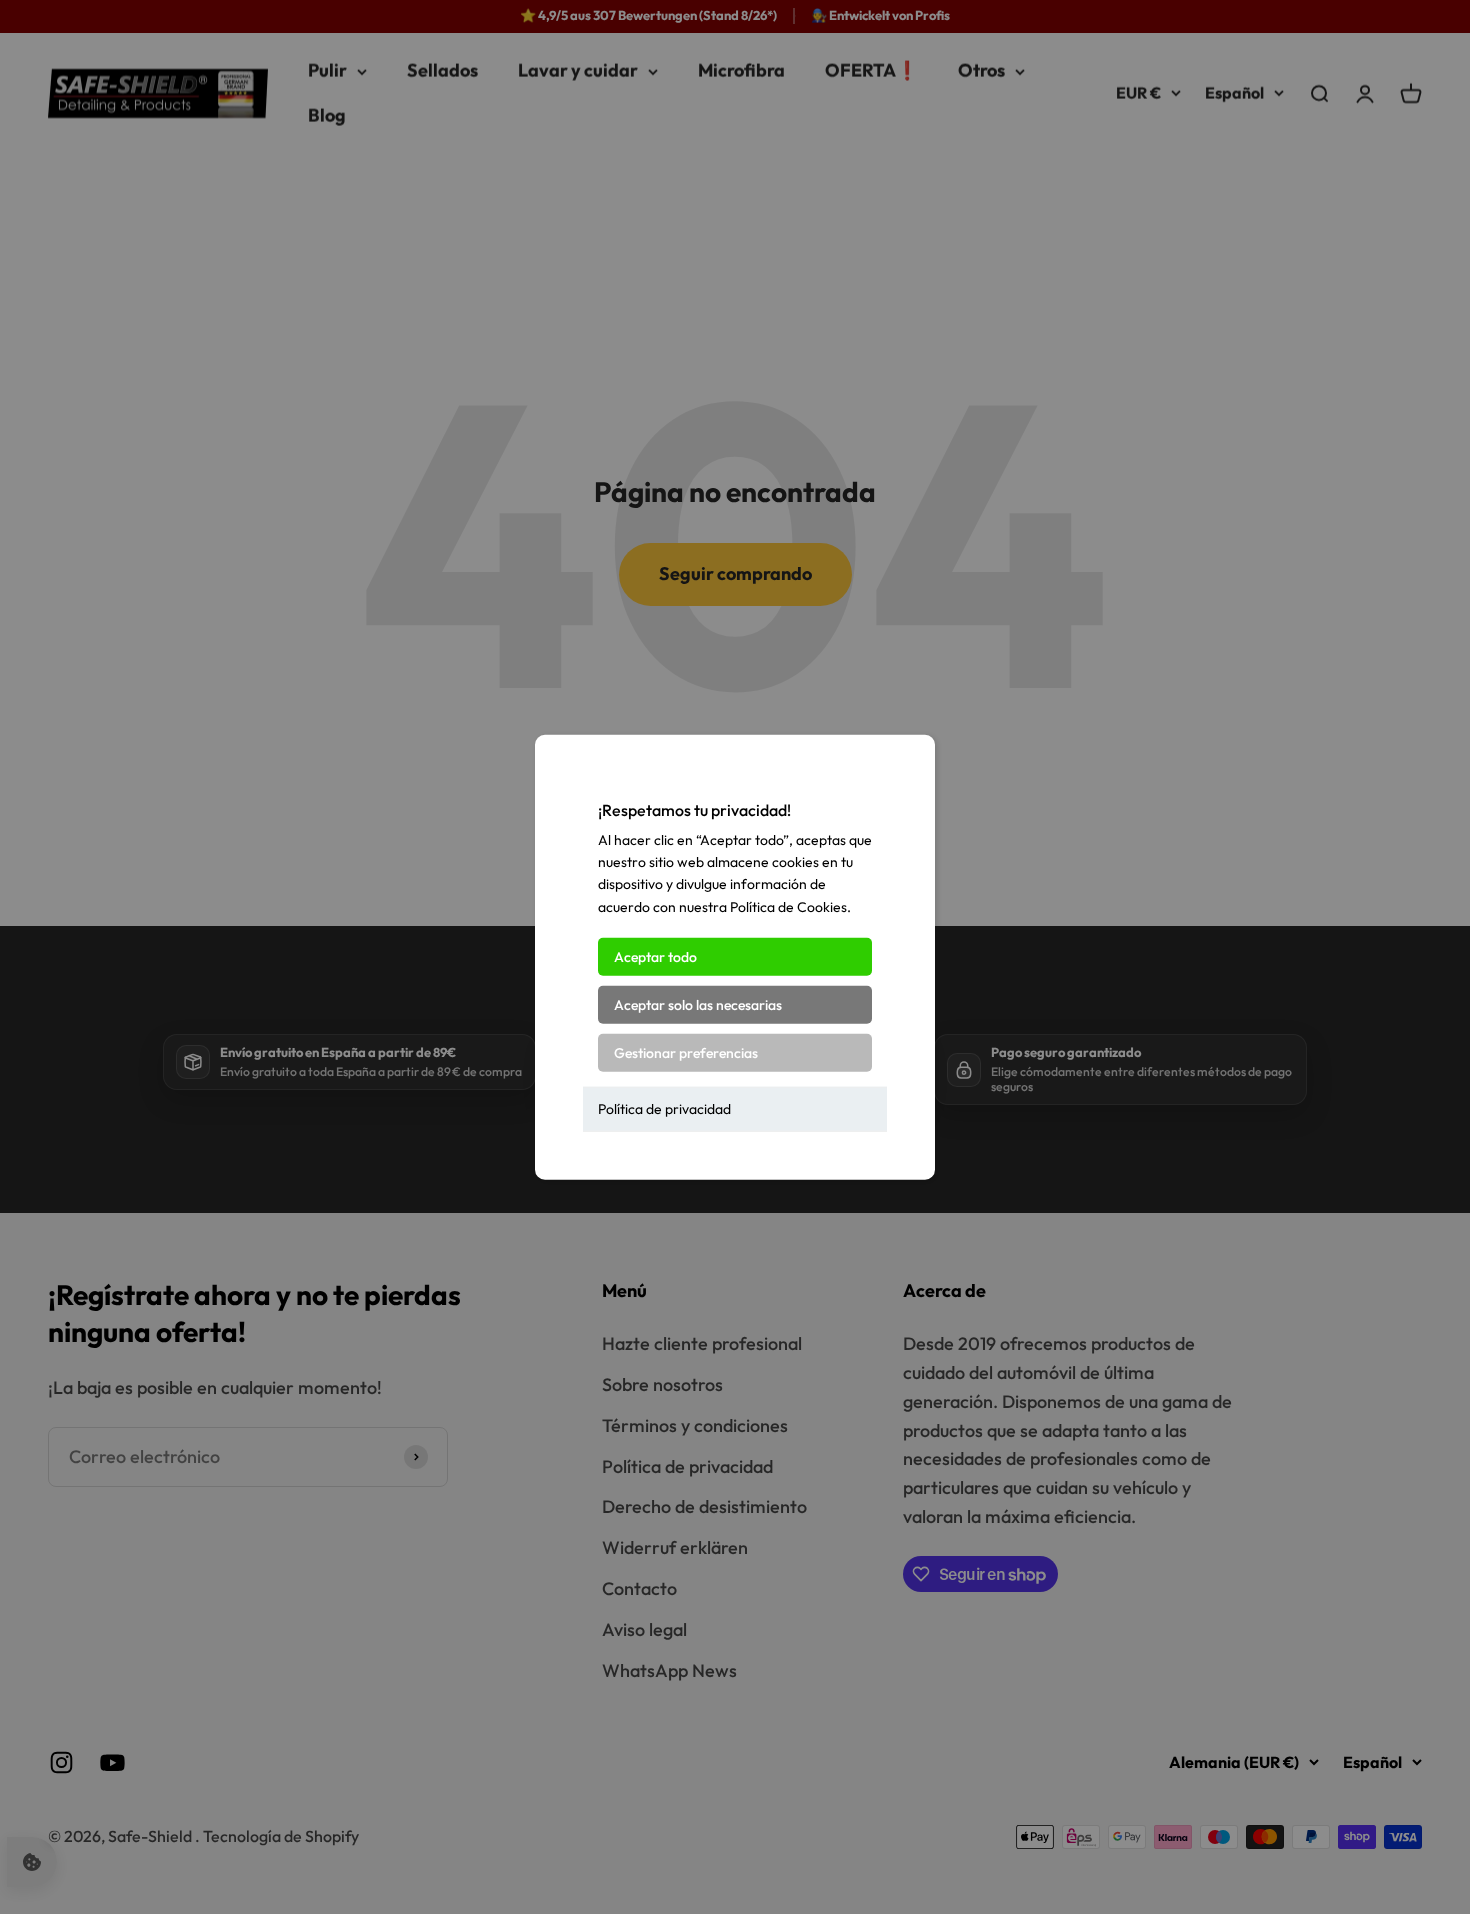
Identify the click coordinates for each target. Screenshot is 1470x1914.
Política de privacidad (664, 1109)
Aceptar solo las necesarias (698, 1005)
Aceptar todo (655, 957)
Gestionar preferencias (686, 1053)
